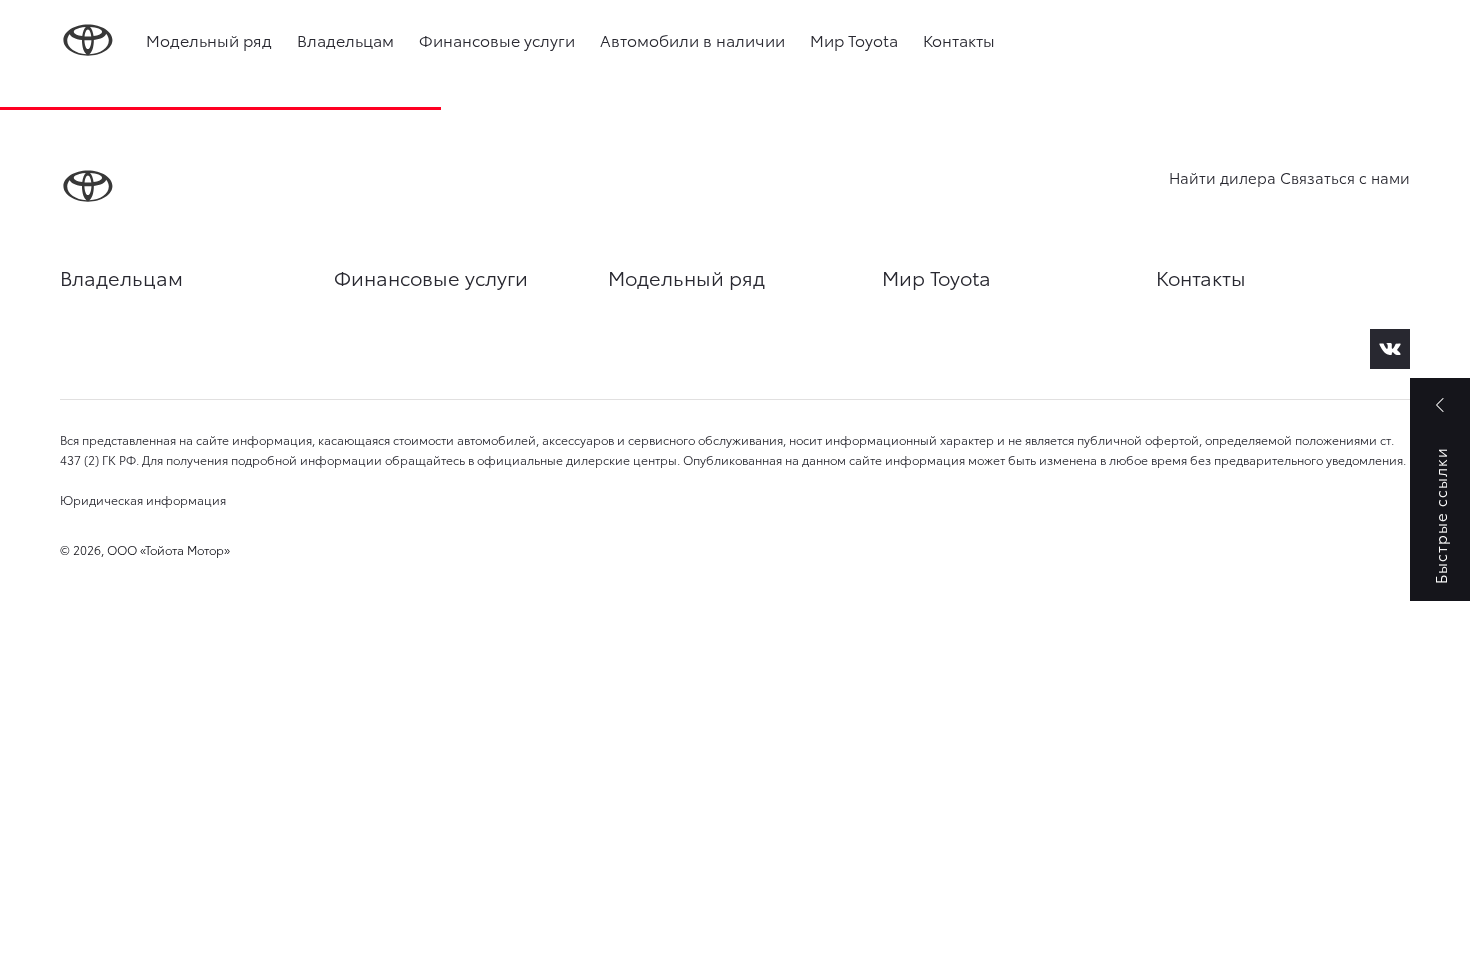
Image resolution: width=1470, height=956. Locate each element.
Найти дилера (1222, 177)
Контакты (959, 39)
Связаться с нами (1345, 177)
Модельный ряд (209, 39)
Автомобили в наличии (692, 39)
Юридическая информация (143, 499)
